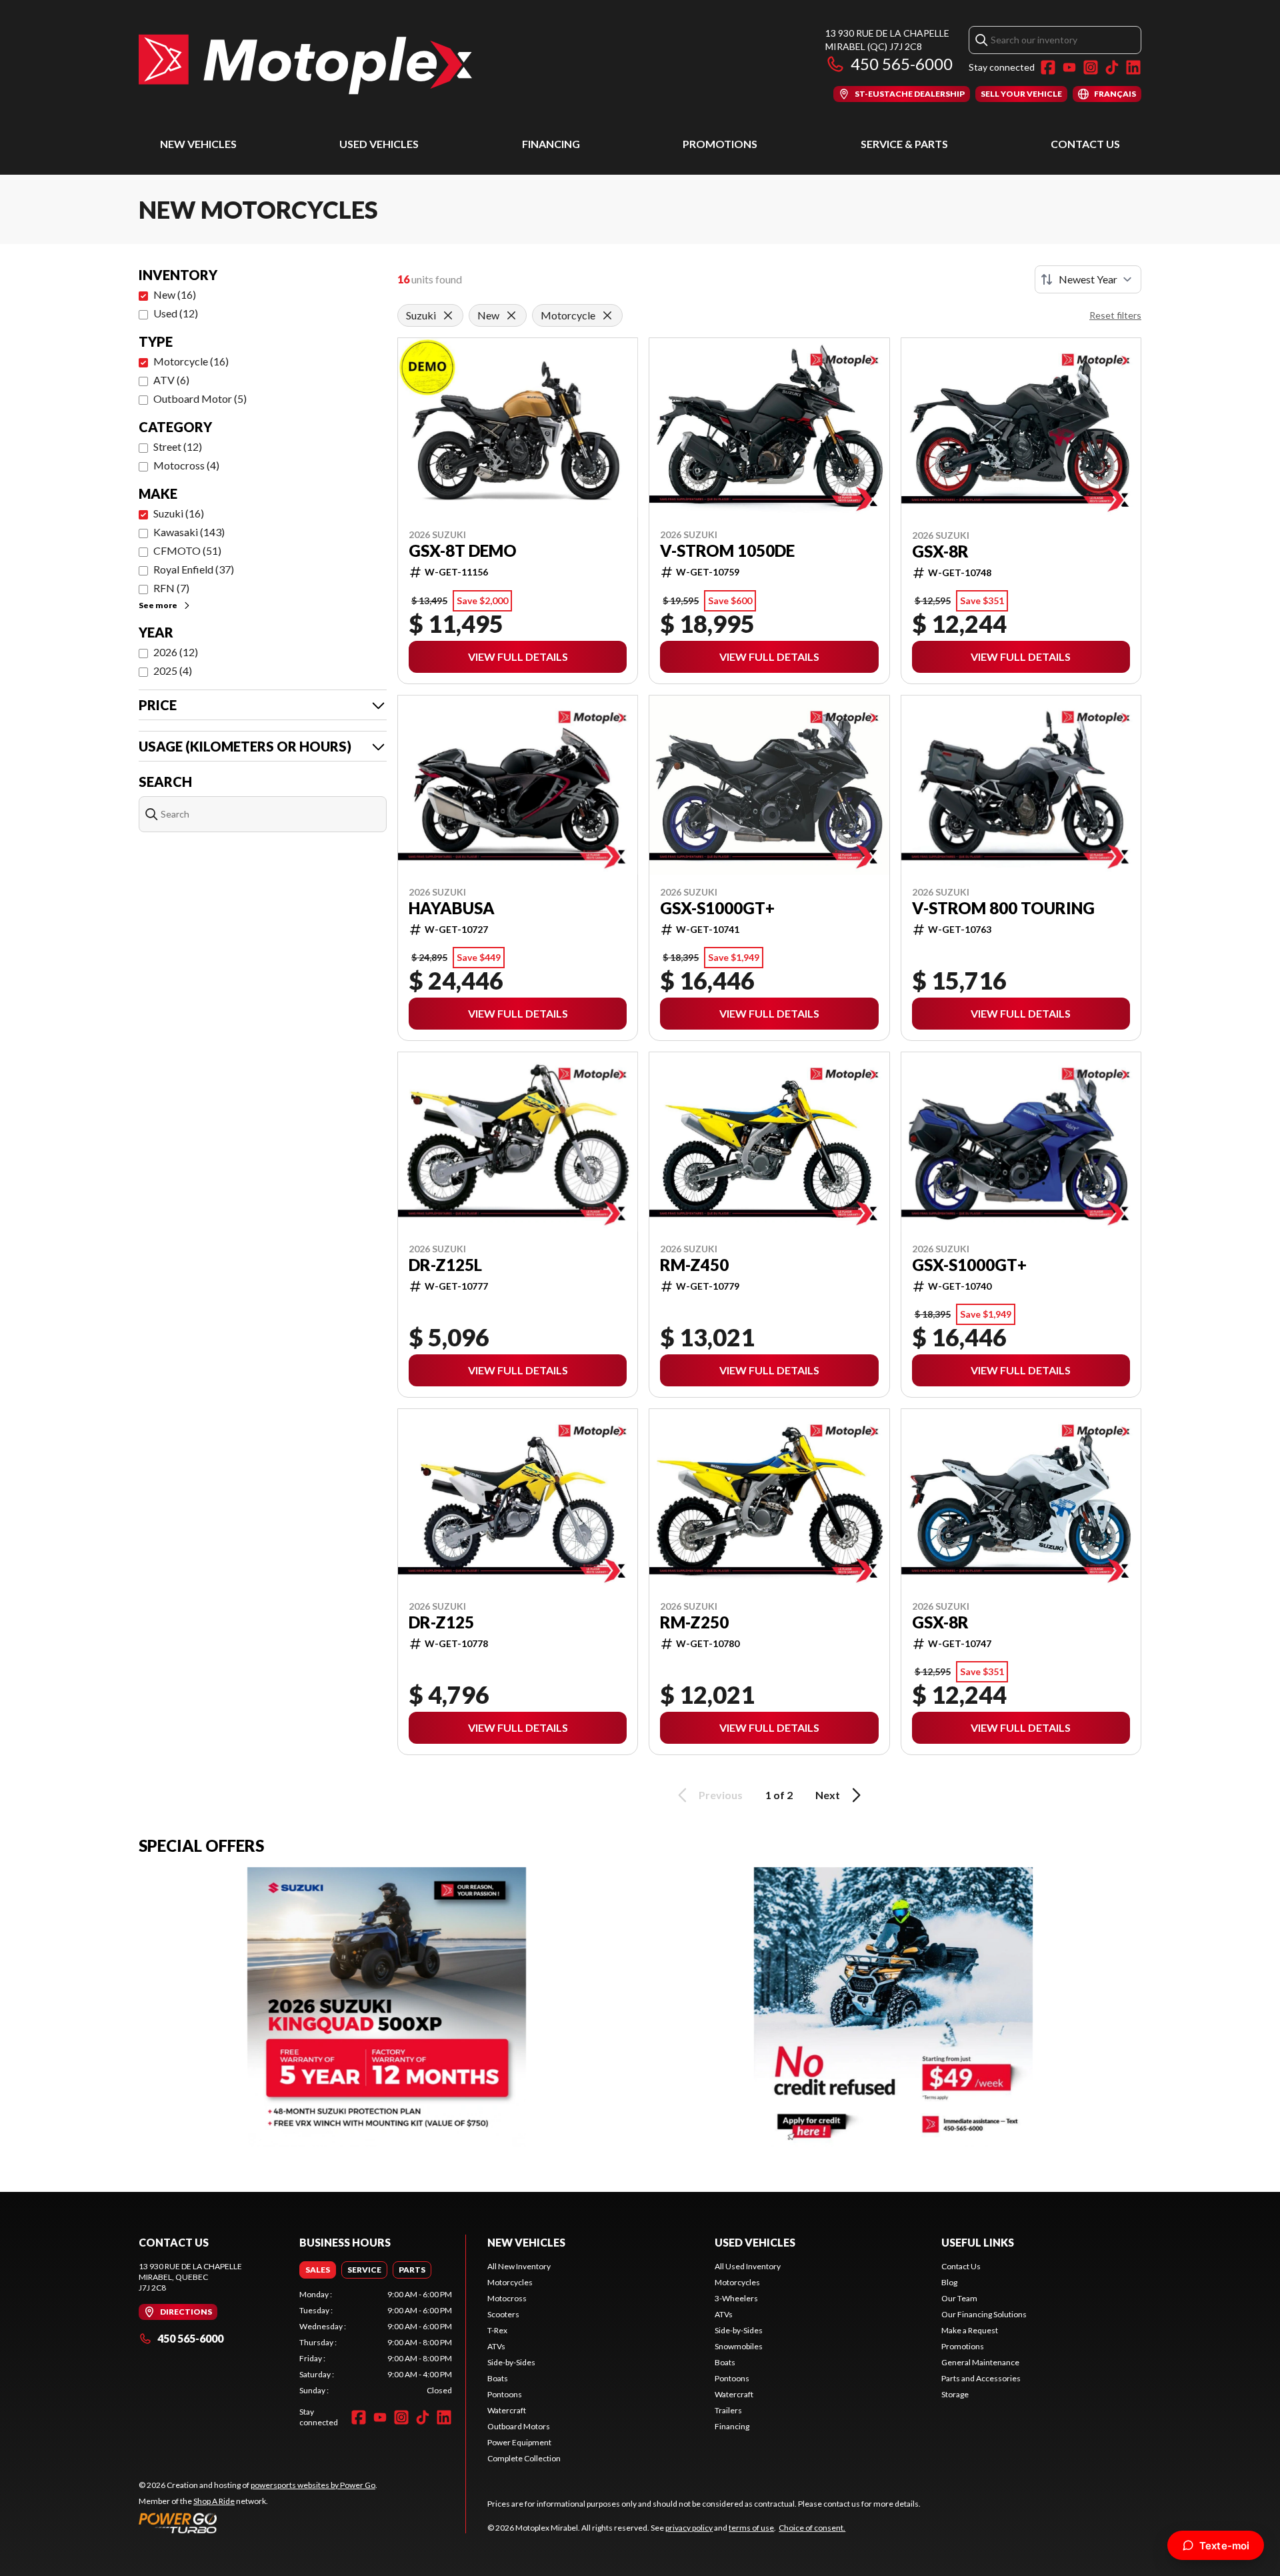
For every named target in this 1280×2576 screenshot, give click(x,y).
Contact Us (1085, 144)
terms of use (751, 2528)
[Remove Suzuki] (448, 315)
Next (828, 1795)
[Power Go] (258, 2523)
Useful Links (978, 2242)
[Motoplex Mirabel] (305, 64)
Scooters (503, 2314)
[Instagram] (1091, 67)
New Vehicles (198, 144)
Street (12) (178, 446)
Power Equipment (519, 2442)
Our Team (959, 2298)
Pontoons (505, 2394)
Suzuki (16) (179, 513)
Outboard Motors (519, 2426)
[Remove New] (511, 315)
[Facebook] (1048, 67)
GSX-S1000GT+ (717, 908)
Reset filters (1115, 315)
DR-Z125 (441, 1622)
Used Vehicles (379, 144)
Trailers (728, 2410)
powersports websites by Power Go (313, 2485)
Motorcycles (510, 2282)
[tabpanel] (376, 2343)
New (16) (175, 294)
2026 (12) (176, 652)
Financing (551, 144)
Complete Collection (524, 2458)
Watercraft (507, 2410)
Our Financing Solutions (984, 2314)
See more (158, 605)
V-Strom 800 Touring (1003, 908)
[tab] (318, 2270)
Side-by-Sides (511, 2362)
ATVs (496, 2346)
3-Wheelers (736, 2298)
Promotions (720, 144)
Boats (498, 2378)
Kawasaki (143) (189, 532)
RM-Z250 (694, 1622)
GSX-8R (940, 551)
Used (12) (176, 313)
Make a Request (970, 2330)
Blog (949, 2282)
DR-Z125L (445, 1265)
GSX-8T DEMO (463, 551)
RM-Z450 (694, 1265)
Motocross (507, 2298)
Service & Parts (904, 144)
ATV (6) (171, 380)
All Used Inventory (748, 2266)
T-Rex (497, 2330)
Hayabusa (452, 908)
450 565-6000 (902, 64)
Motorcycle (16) (191, 361)
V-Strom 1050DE (727, 551)
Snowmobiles (739, 2346)
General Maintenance (980, 2362)
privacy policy (689, 2528)
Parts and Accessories (981, 2378)
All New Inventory (519, 2266)
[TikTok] (1112, 67)
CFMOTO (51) (187, 550)
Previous (721, 1795)
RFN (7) (171, 588)
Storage (955, 2394)
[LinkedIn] (1133, 67)
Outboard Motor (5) (200, 398)
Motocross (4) (186, 465)
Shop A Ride (214, 2501)
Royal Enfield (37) (194, 569)
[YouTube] (1069, 67)
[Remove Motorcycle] (607, 315)
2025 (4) (173, 671)
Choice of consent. (812, 2528)
